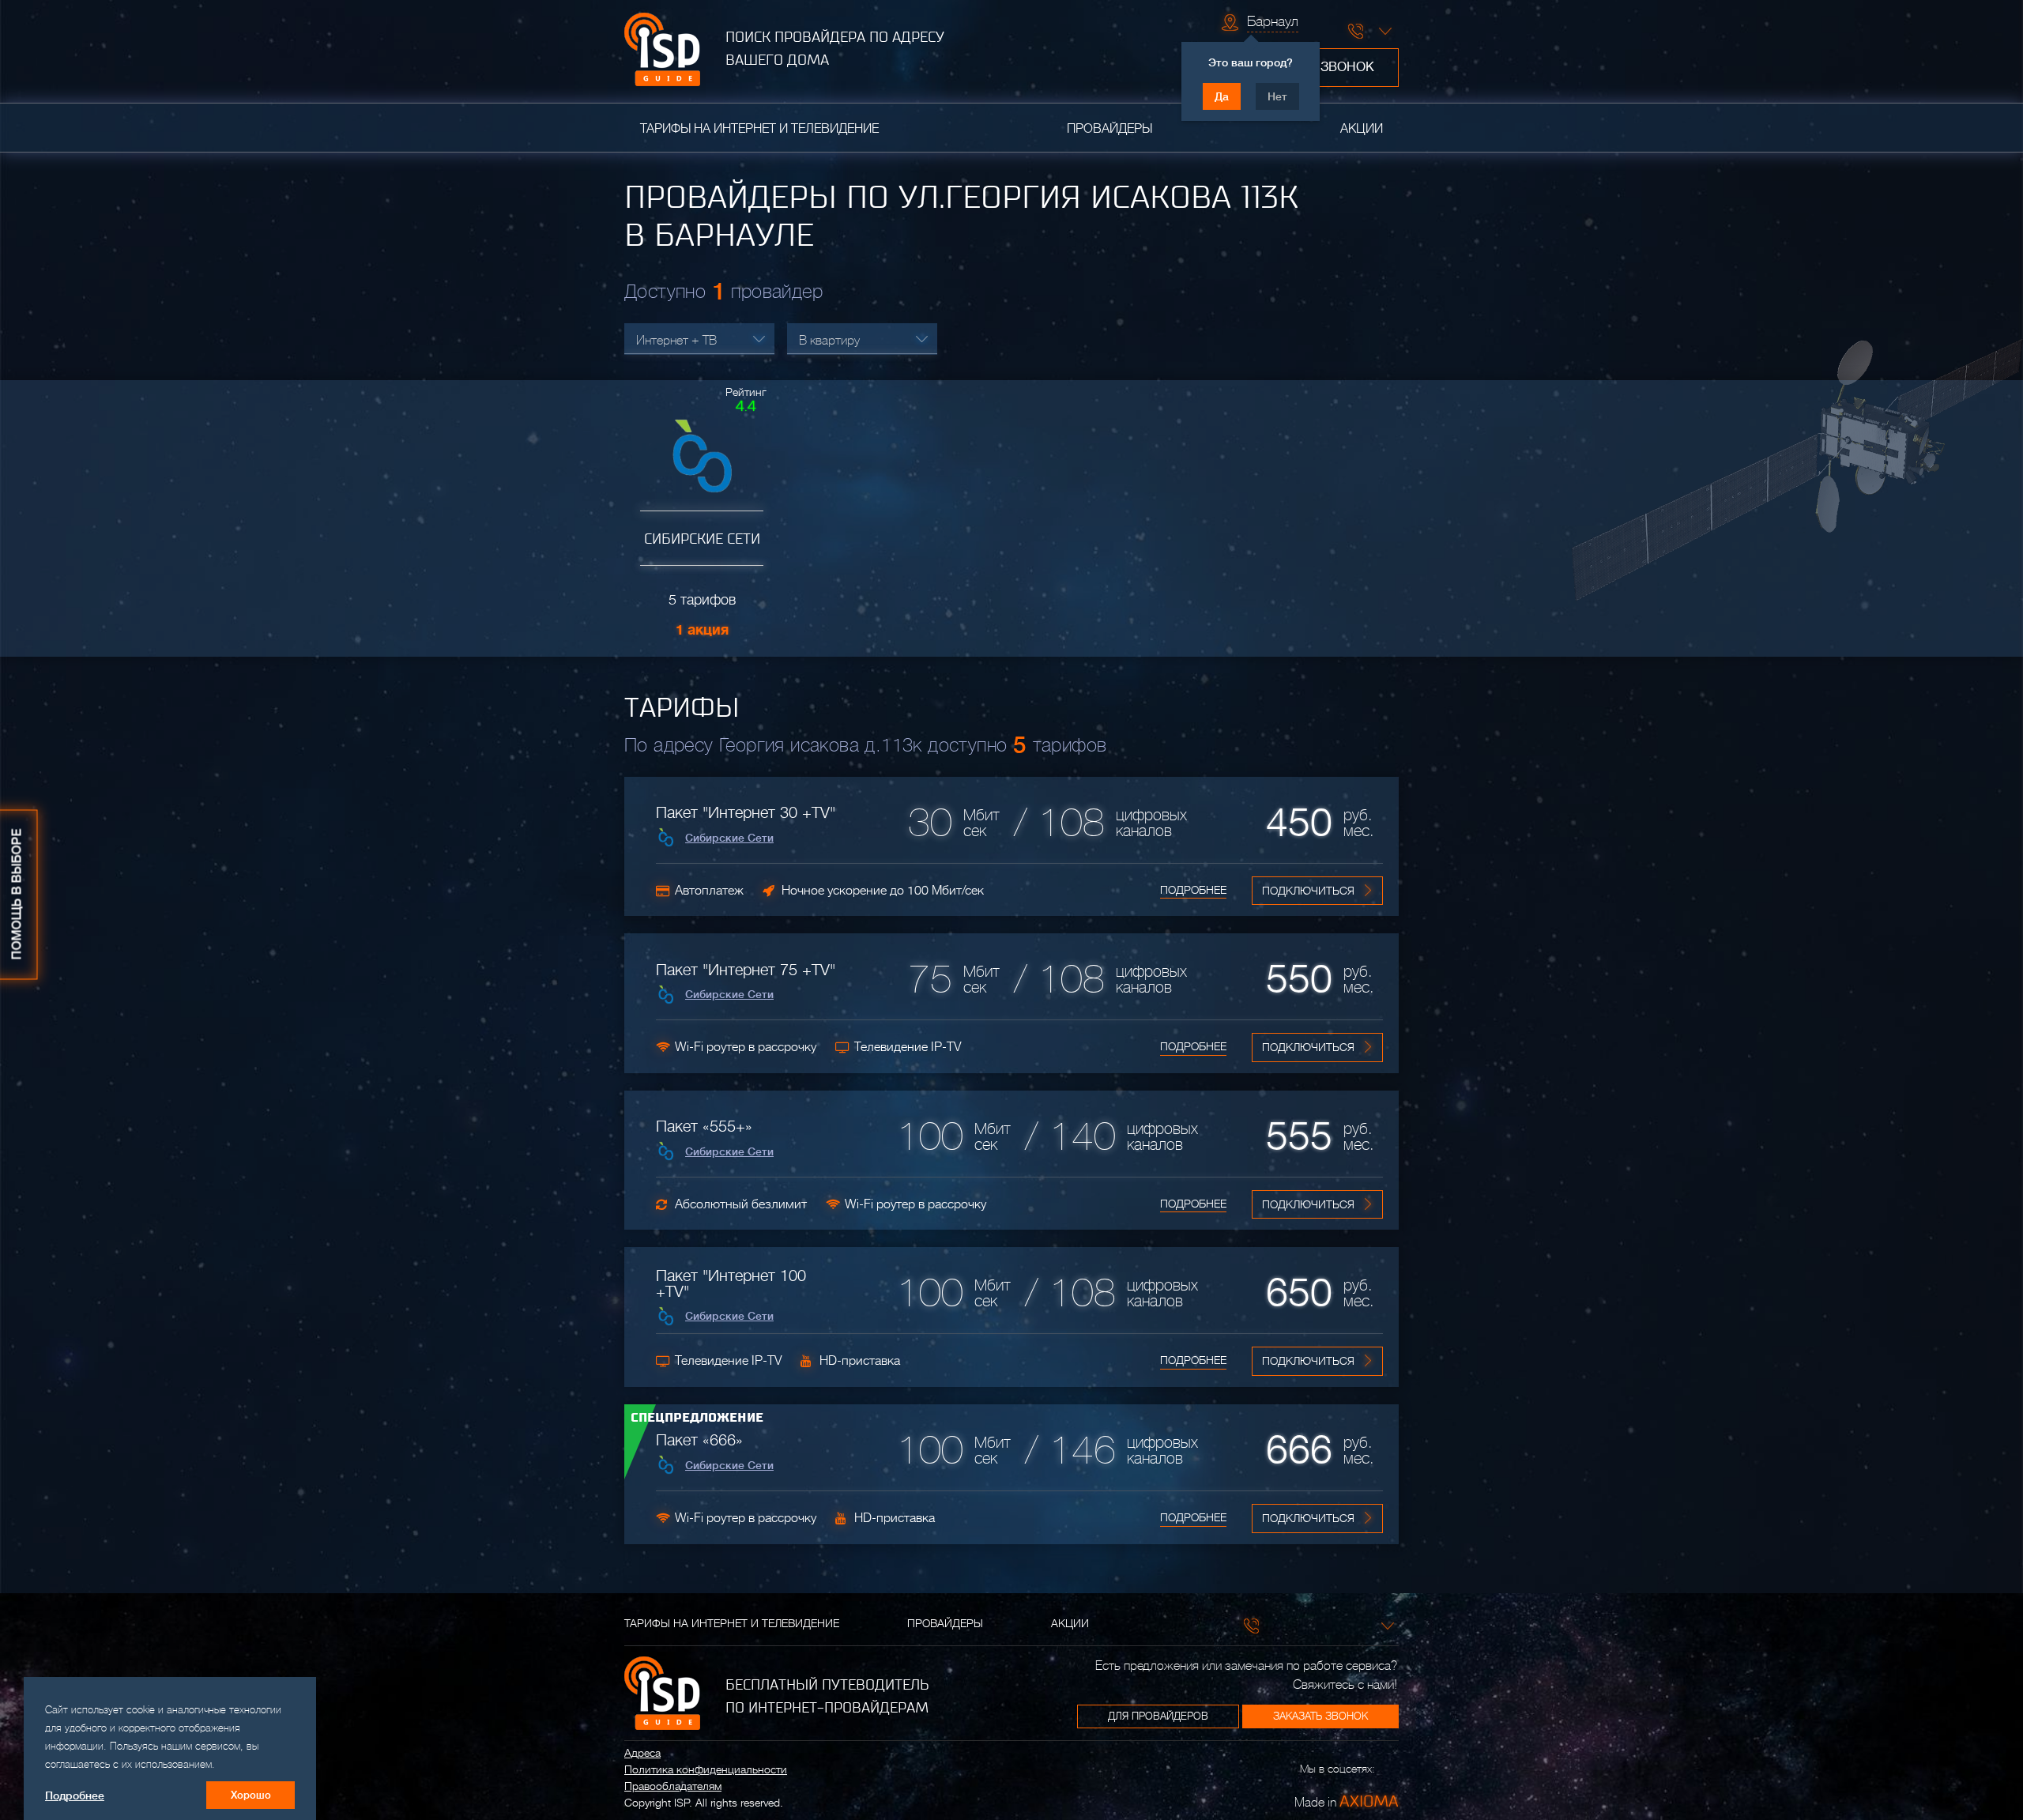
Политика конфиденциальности (706, 1769)
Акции (1362, 129)
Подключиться (1308, 891)
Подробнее (1193, 890)
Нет (1277, 96)
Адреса (642, 1753)
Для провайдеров (1158, 1716)
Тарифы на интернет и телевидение (759, 129)
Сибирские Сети (729, 838)
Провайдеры (1109, 129)
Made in (1347, 1801)
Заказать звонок (1320, 1716)
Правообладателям (673, 1786)
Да (1222, 96)
